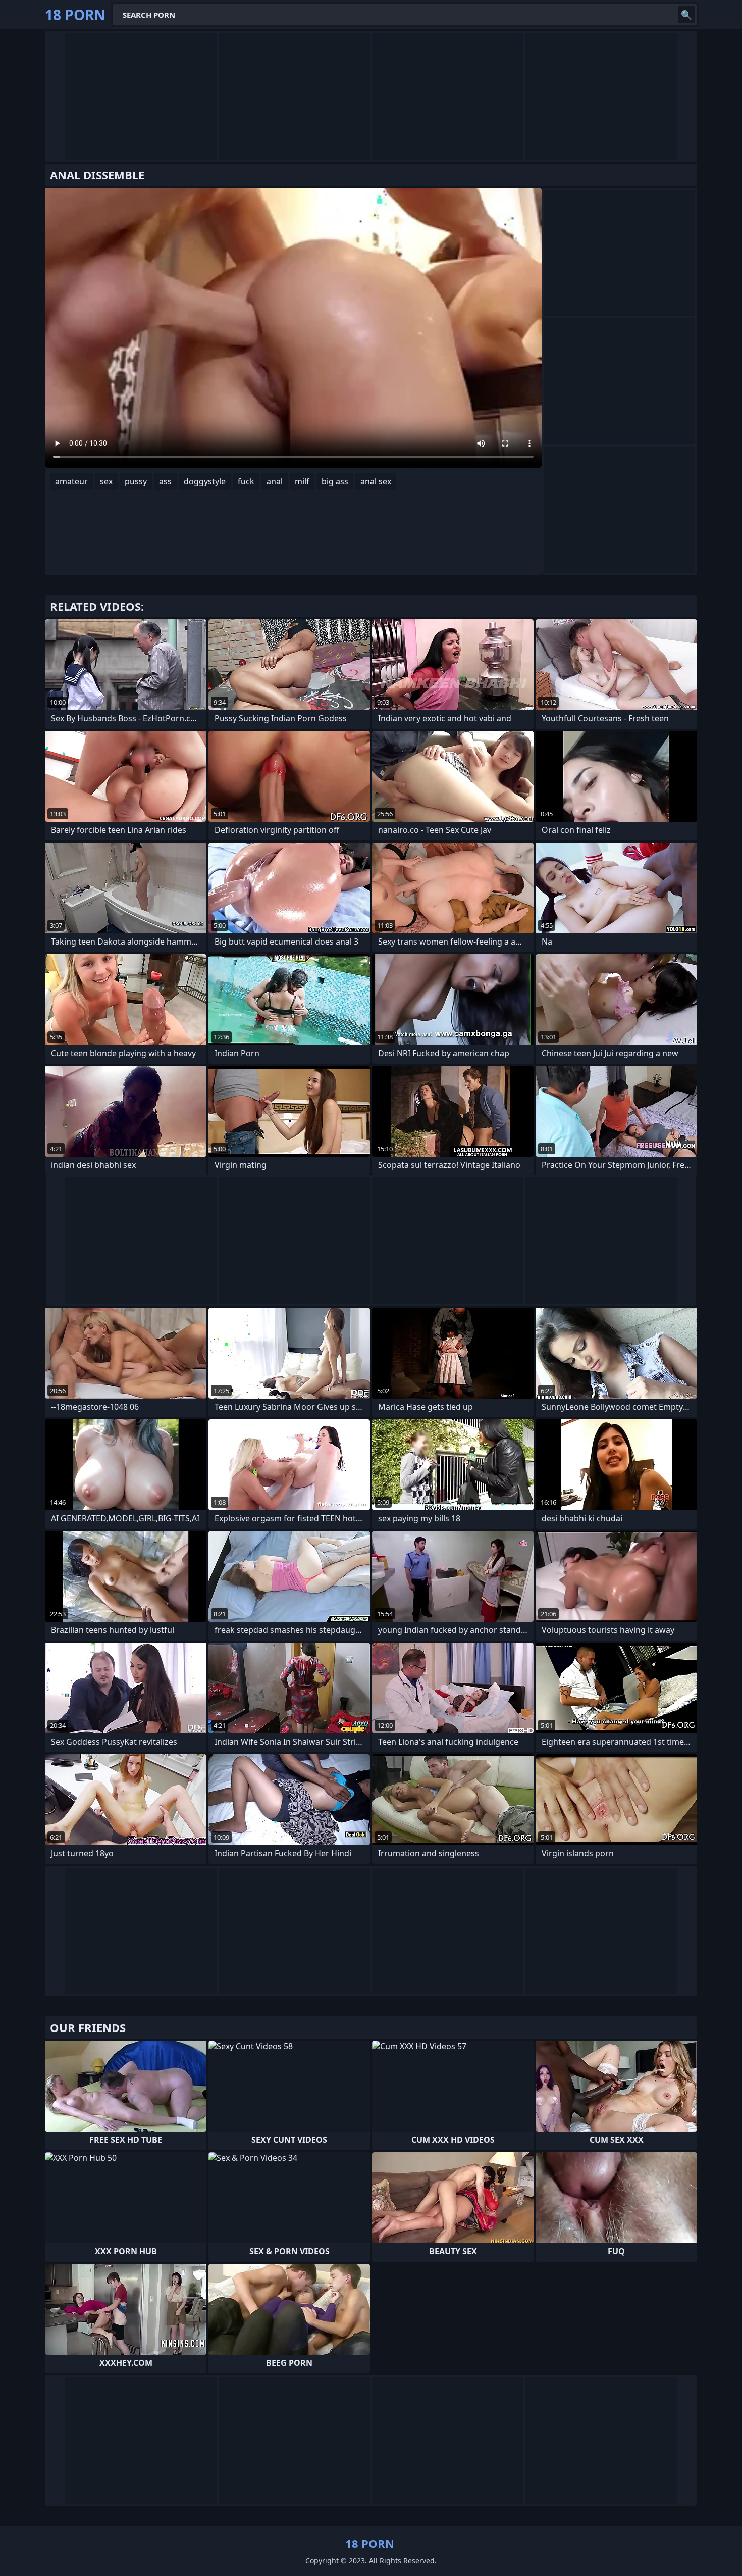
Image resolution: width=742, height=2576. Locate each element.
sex (106, 481)
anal (275, 481)
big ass (335, 481)
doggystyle (205, 481)
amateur (71, 481)
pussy (136, 481)
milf (302, 481)
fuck (246, 481)
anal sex (376, 481)
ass (165, 481)
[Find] (686, 15)
